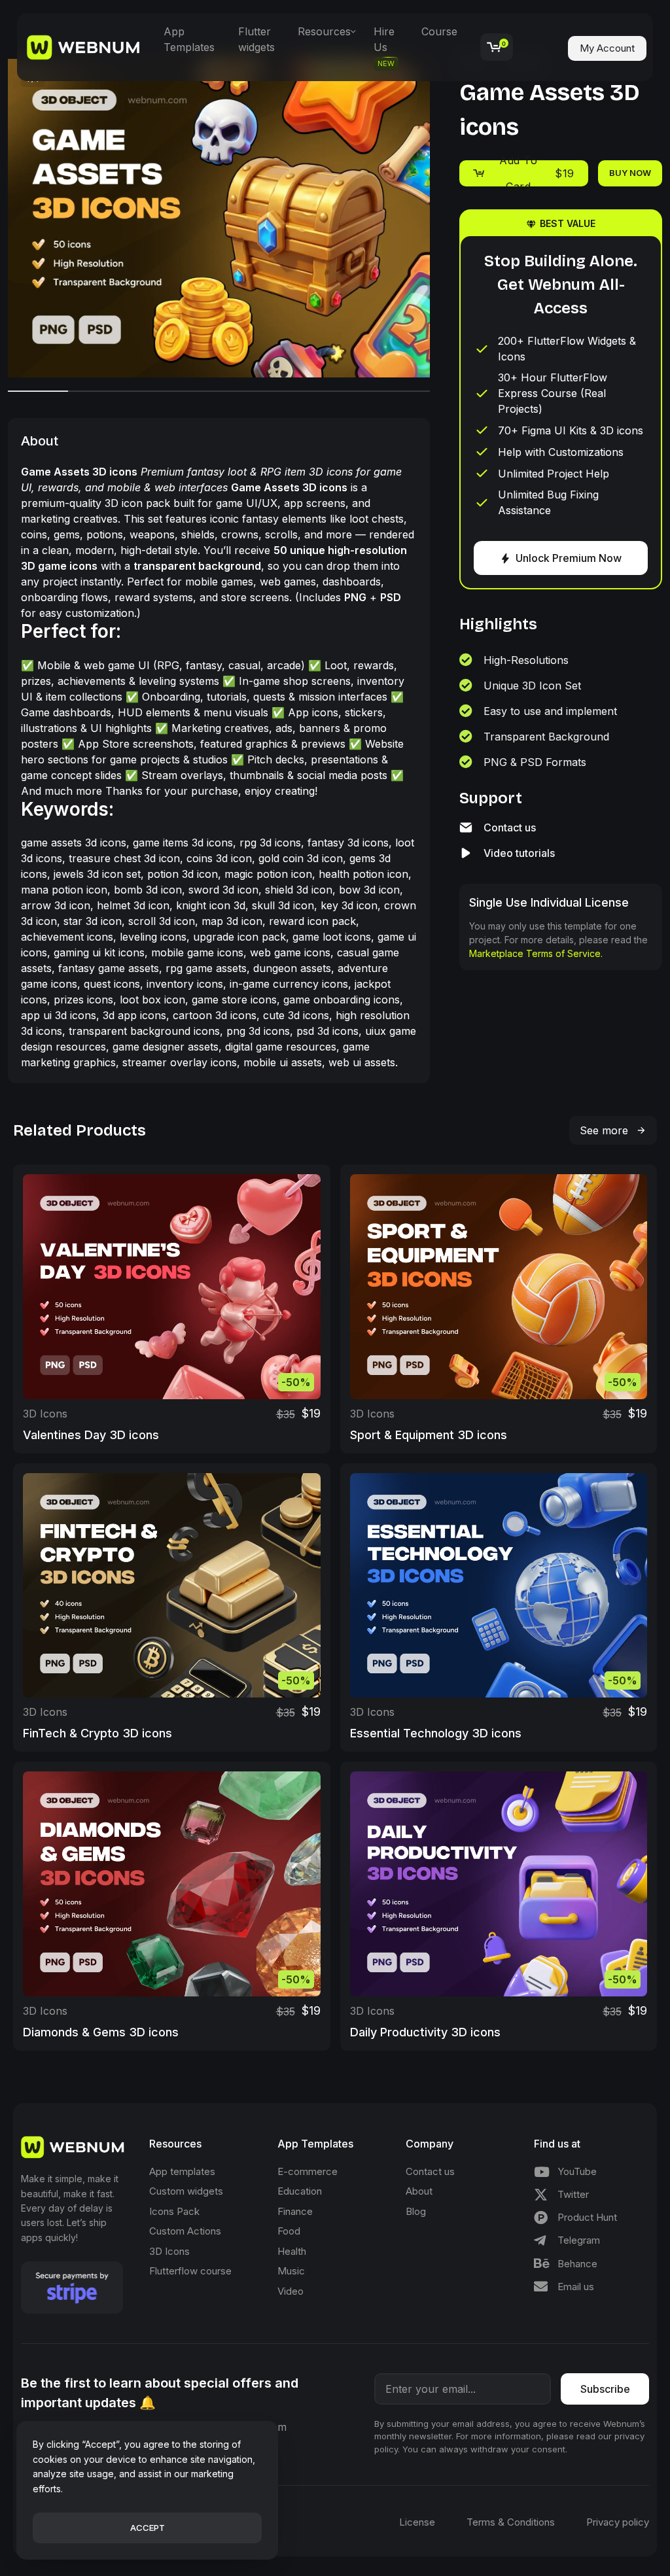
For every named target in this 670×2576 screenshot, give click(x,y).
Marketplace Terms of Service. (536, 953)
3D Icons (45, 1414)
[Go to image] (38, 391)
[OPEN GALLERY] (219, 218)
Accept (148, 2528)
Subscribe (605, 2389)
